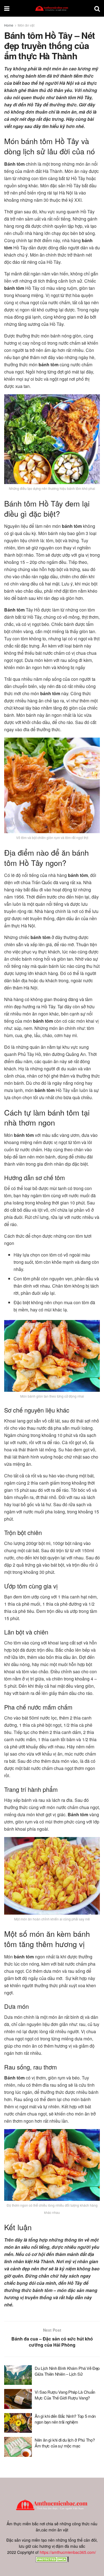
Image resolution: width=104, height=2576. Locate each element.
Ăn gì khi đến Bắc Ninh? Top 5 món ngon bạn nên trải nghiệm (65, 2419)
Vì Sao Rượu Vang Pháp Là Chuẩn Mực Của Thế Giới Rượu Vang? (65, 2395)
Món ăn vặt (26, 25)
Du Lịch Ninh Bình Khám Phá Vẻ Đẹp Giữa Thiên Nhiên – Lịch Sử (67, 2371)
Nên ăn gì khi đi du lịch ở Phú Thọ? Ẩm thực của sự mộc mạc (65, 2443)
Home (9, 25)
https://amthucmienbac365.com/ (68, 2552)
